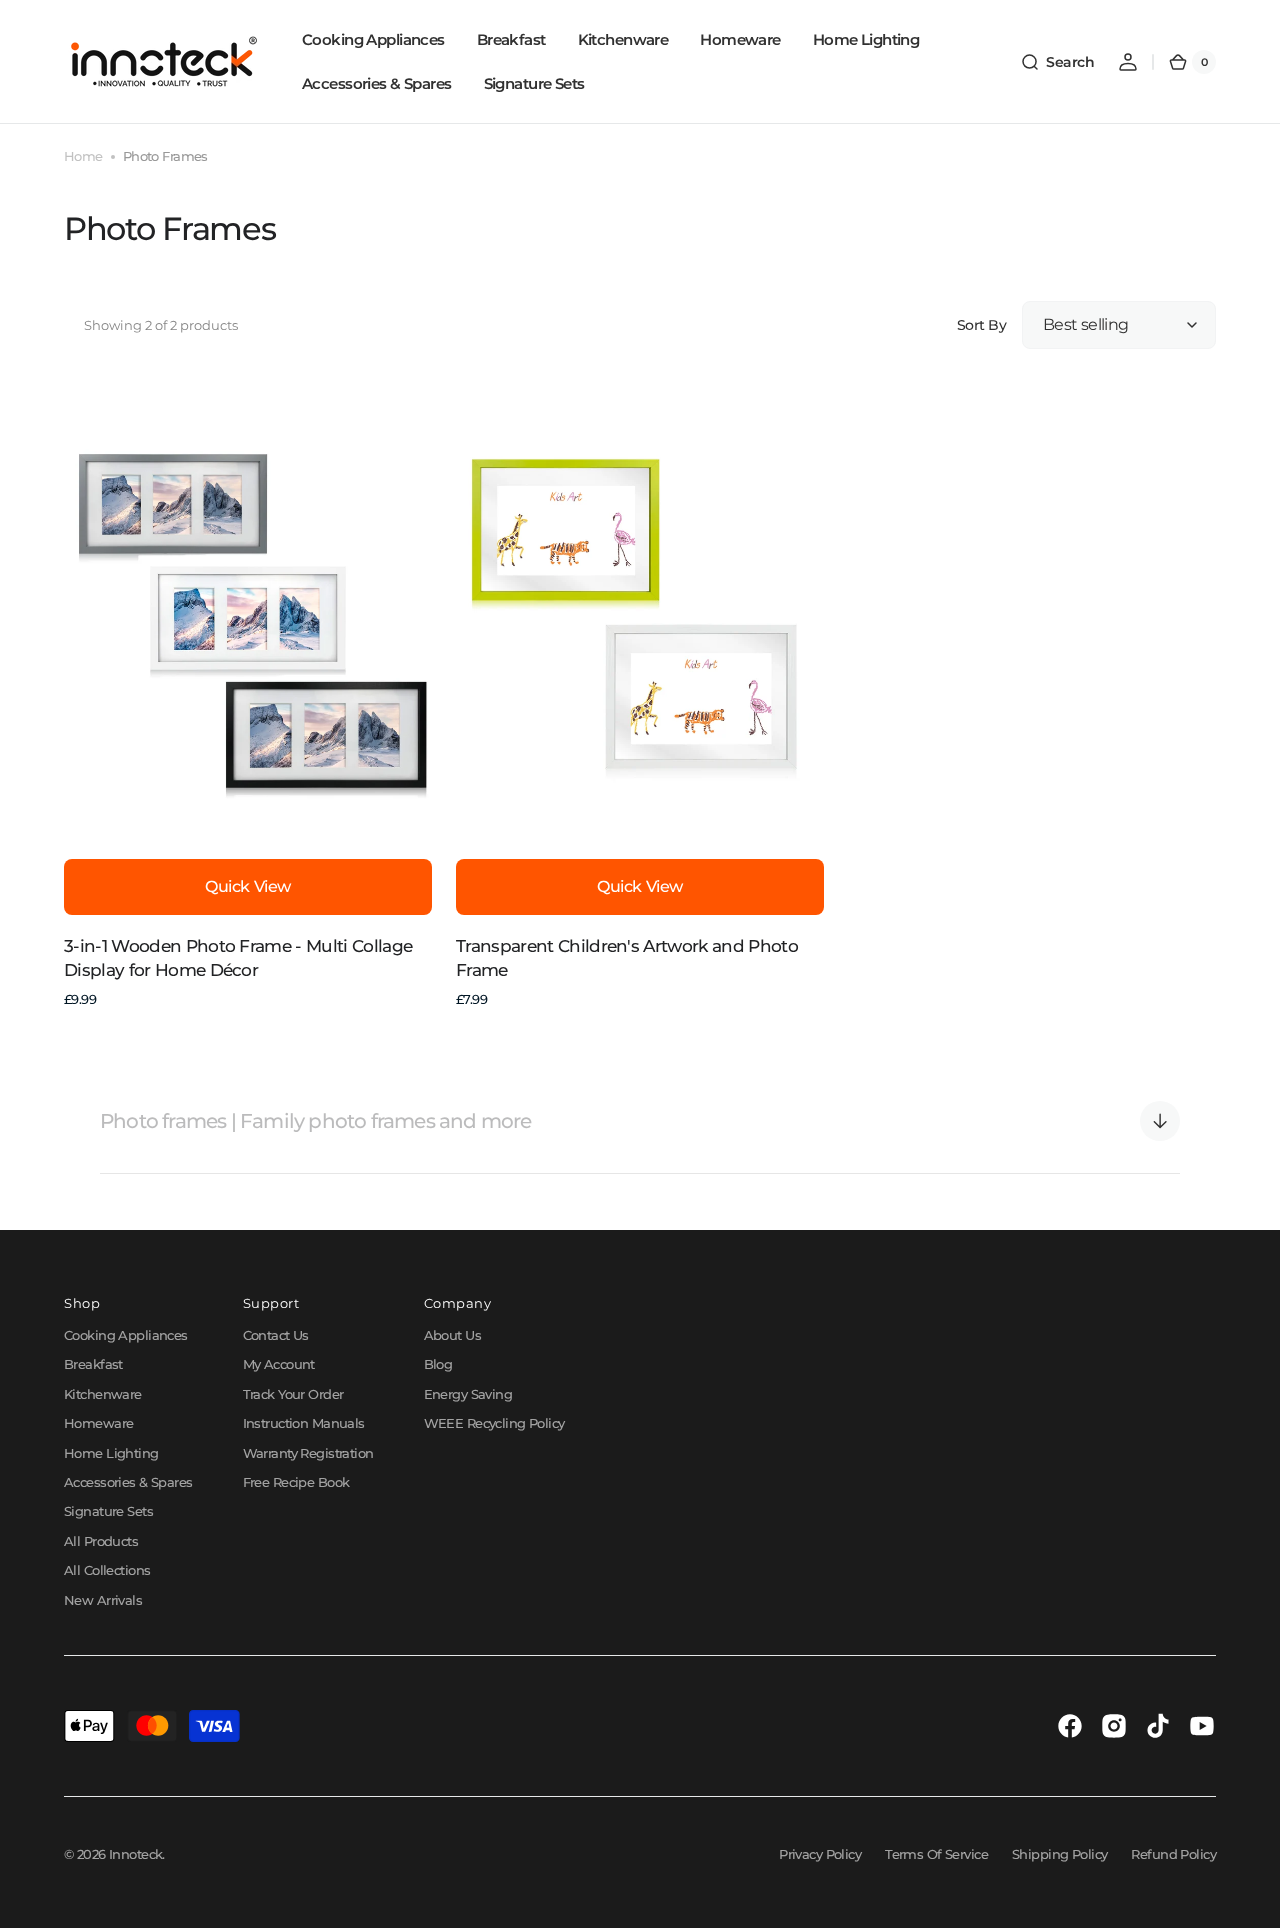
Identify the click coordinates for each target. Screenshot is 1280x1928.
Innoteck (135, 1854)
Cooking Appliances (126, 1335)
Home (83, 156)
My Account (279, 1364)
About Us (452, 1335)
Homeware (98, 1423)
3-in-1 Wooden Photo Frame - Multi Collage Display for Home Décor (238, 958)
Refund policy (1173, 1854)
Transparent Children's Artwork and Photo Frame (627, 958)
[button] (1057, 62)
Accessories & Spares (128, 1482)
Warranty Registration (308, 1453)
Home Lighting (111, 1453)
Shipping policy (1059, 1854)
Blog (438, 1364)
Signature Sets (108, 1511)
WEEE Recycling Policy (494, 1423)
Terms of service (936, 1854)
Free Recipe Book (296, 1482)
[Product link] (248, 697)
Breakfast (93, 1364)
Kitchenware (103, 1394)
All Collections (107, 1570)
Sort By (981, 325)
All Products (101, 1541)
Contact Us (276, 1335)
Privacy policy (820, 1854)
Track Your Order (293, 1394)
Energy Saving (468, 1394)
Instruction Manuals (304, 1423)
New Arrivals (103, 1600)
